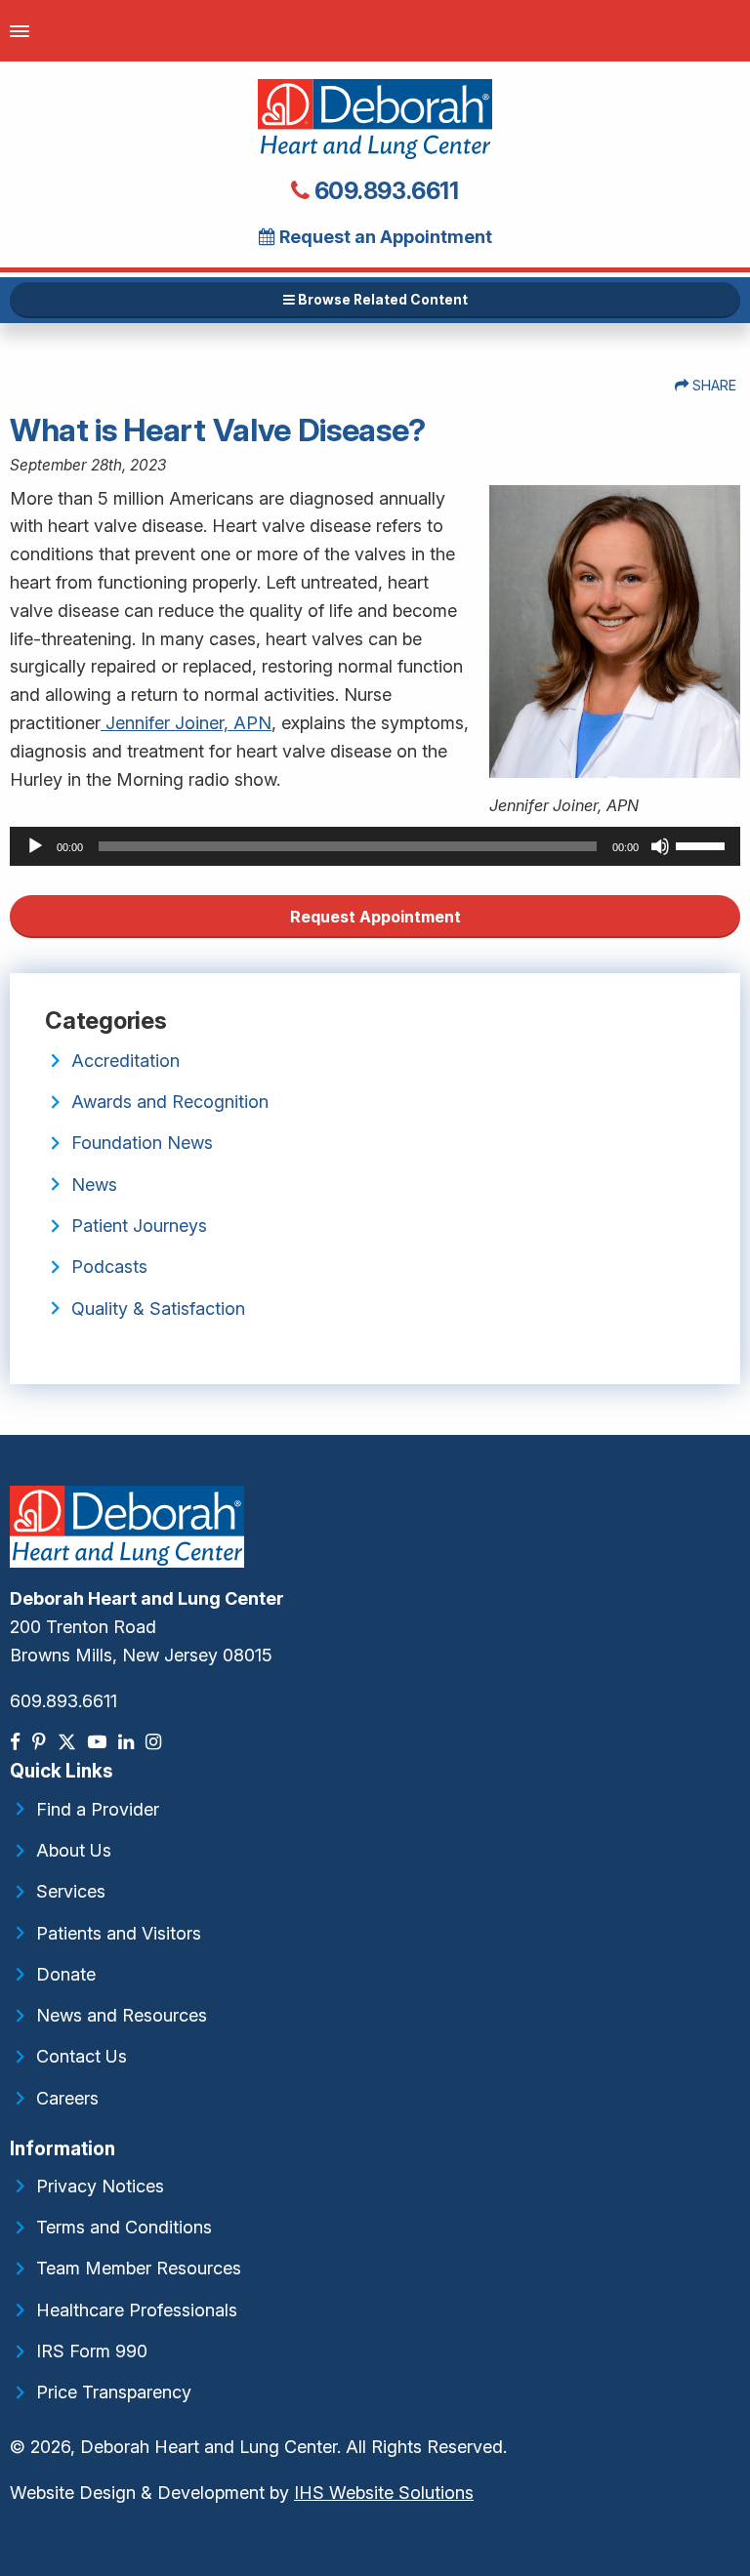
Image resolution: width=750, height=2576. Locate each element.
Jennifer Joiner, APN (186, 723)
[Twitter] (69, 1742)
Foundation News (142, 1143)
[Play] (35, 846)
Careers (67, 2098)
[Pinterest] (41, 1742)
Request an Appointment (384, 237)
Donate (66, 1974)
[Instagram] (155, 1742)
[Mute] (660, 846)
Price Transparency (114, 2392)
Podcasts (109, 1267)
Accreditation (125, 1061)
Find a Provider (98, 1809)
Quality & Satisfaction (158, 1308)
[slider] (703, 844)
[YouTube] (99, 1742)
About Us (74, 1850)
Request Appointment (375, 917)
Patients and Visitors (119, 1933)
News (94, 1185)
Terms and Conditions (124, 2227)
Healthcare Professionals (137, 2310)
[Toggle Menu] (20, 31)
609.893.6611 (384, 191)
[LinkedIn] (128, 1742)
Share (712, 385)
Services (71, 1891)
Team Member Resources (139, 2268)
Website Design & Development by (242, 2493)
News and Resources (122, 2015)
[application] (375, 846)
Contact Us (82, 2056)
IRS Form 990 (92, 2351)
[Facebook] (17, 1742)
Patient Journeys (139, 1226)
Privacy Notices (100, 2186)
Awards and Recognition (170, 1102)
